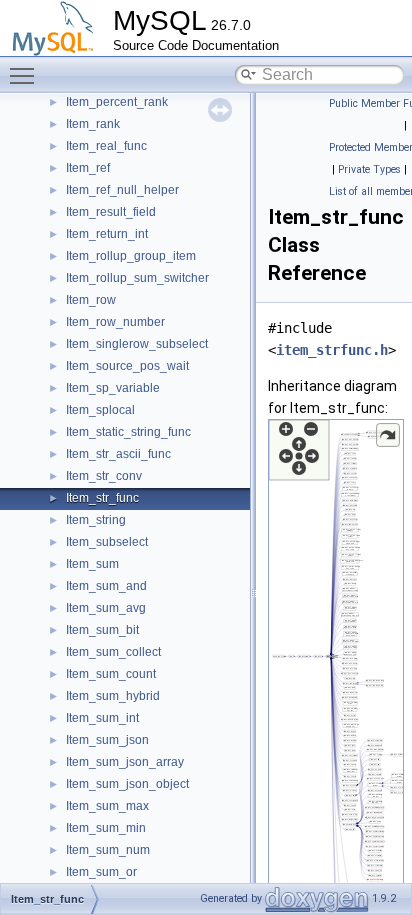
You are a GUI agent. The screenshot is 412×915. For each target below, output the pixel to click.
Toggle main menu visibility (26, 75)
